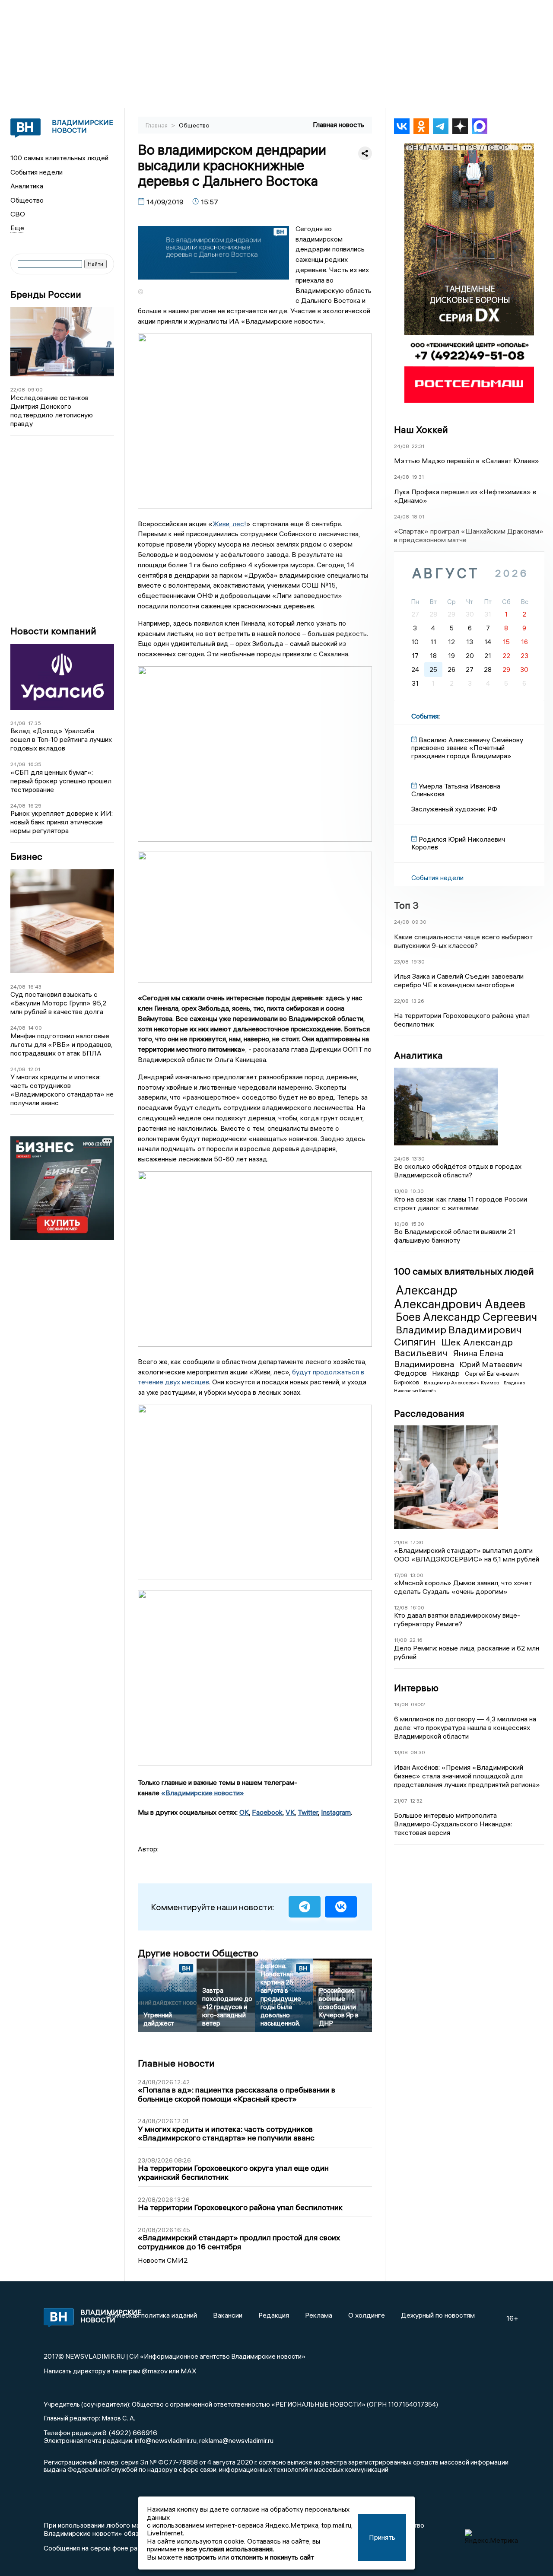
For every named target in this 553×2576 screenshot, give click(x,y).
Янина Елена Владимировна (449, 1359)
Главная (157, 125)
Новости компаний (53, 631)
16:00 (417, 1608)
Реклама (319, 2315)
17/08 (401, 1575)
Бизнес (26, 857)
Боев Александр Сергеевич (466, 1317)
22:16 (416, 1640)
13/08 (401, 1191)
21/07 (401, 1801)
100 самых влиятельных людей (59, 158)
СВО (18, 214)
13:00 (417, 1575)
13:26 (418, 1001)
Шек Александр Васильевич (453, 1348)
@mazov (155, 2371)
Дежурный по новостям (438, 2315)
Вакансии (228, 2315)
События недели (37, 172)
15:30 (418, 1224)
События (425, 716)
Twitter (308, 1812)
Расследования (429, 1413)
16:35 (35, 764)
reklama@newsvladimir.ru (236, 2440)
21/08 (401, 1543)
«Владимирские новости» (203, 1793)
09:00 (35, 390)
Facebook (267, 1812)
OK (244, 1812)
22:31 (418, 446)
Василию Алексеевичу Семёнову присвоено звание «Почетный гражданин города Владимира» (467, 748)
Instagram (336, 1812)
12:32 (416, 1801)
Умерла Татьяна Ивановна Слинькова (456, 790)
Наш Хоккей (421, 429)
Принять (382, 2537)
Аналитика (27, 186)
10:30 (417, 1191)
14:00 (35, 1028)
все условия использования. (230, 2549)
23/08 (401, 962)
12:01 (34, 1069)
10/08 (401, 1224)
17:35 (35, 723)
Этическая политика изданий (152, 2315)
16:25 (35, 806)
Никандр (447, 1374)
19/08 (401, 1704)
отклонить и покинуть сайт (272, 2557)
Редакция (274, 2315)
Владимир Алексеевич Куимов (462, 1382)
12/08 (401, 1608)
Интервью (416, 1688)
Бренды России (46, 294)
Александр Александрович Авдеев (460, 1297)
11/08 (400, 1640)
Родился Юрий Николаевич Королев (458, 843)
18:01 (418, 517)
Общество (27, 200)
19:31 (418, 477)
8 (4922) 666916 (130, 2433)
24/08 (18, 723)
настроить (200, 2557)
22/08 (18, 390)
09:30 (419, 922)
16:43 (35, 987)
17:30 (417, 1543)
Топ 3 (406, 906)
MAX (189, 2371)
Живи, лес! (229, 524)
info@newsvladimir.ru (166, 2440)
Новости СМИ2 (163, 2260)
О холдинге (367, 2315)
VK (290, 1812)
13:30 (418, 1159)
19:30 (418, 962)
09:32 (418, 1704)
